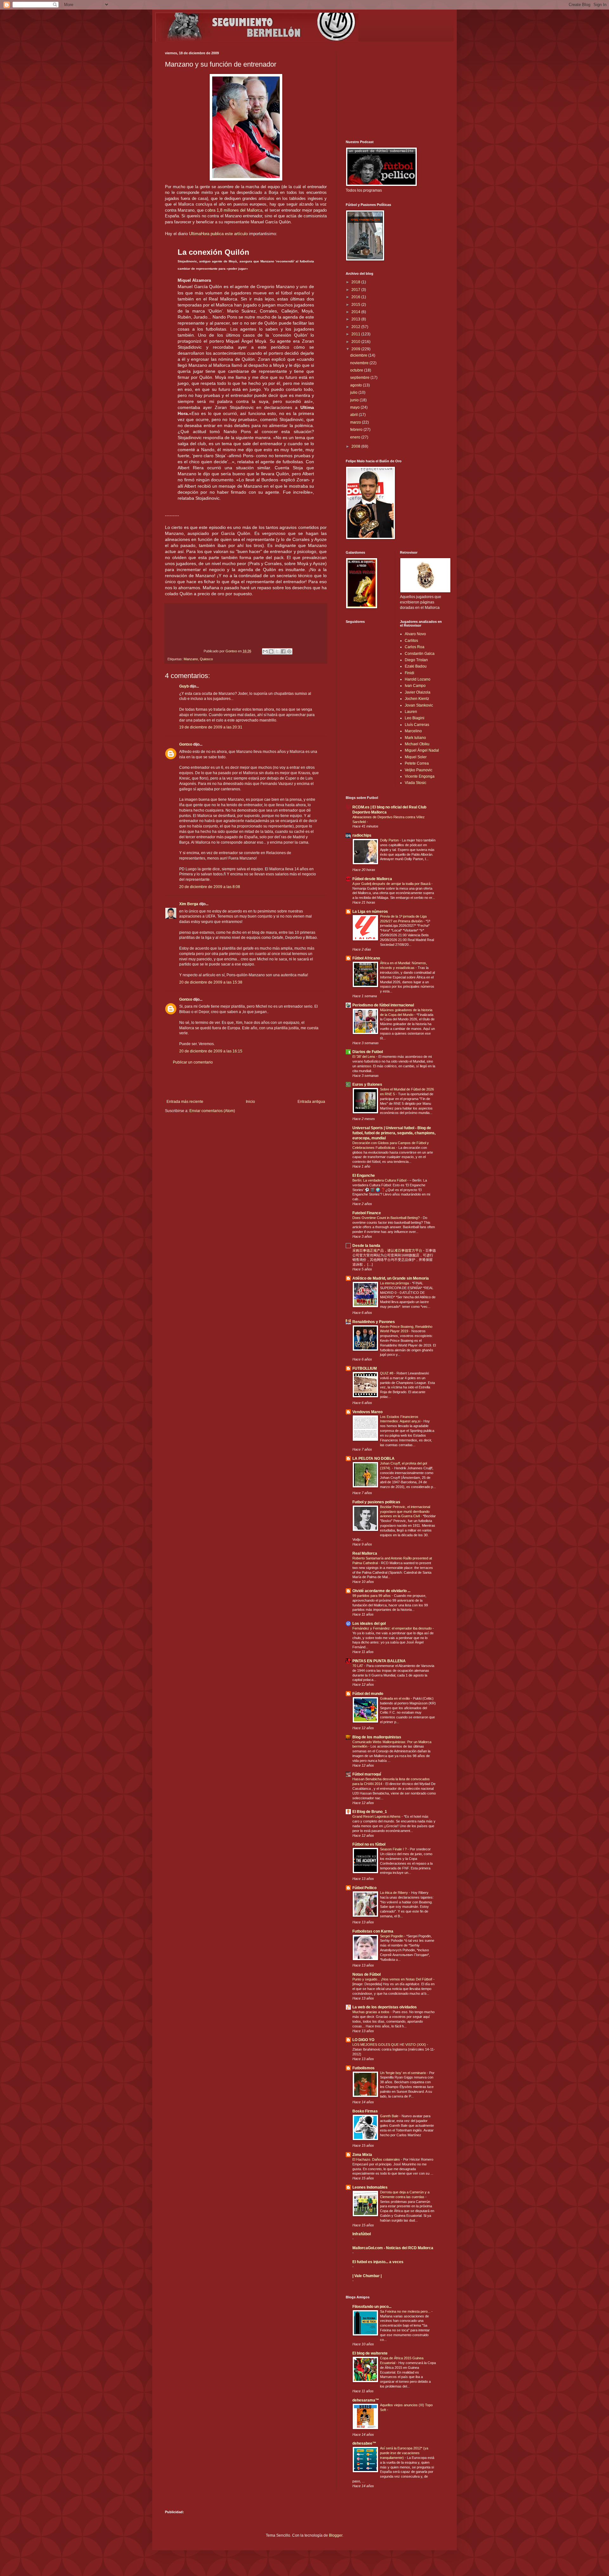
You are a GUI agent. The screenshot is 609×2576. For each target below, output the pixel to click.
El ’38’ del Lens (364, 1057)
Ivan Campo (415, 686)
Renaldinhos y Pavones (374, 1322)
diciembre (359, 355)
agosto (357, 385)
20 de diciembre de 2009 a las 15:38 (211, 982)
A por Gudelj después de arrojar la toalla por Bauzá (392, 884)
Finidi (409, 673)
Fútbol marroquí (367, 1774)
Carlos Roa (415, 647)
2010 (356, 342)
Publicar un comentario (193, 1062)
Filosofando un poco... (372, 2307)
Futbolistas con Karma (373, 1931)
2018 (356, 282)
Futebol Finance (367, 1213)
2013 (356, 319)
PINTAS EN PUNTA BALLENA (379, 1661)
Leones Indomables (370, 2187)
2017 (356, 290)
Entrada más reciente (185, 1102)
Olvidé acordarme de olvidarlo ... (381, 1591)
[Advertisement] (246, 1082)
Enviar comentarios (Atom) (212, 1111)
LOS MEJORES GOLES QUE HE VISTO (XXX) (390, 2045)
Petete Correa (417, 763)
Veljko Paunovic (419, 770)
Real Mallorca (365, 1553)
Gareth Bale (390, 2116)
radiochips (362, 835)
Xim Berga (189, 904)
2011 (356, 334)
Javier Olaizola (418, 692)
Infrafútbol (362, 2234)
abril (354, 415)
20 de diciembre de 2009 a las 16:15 (211, 1051)
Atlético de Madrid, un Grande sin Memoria (391, 1278)
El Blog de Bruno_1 (370, 1812)
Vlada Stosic (416, 783)
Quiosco (206, 659)
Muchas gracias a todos (371, 2012)
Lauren (411, 712)
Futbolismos (363, 2068)
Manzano (191, 659)
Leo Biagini (415, 718)
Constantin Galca (420, 654)
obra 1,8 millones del (235, 210)
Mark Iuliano (415, 738)
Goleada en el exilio (395, 1698)
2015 (356, 305)
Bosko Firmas (365, 2111)
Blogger (336, 2535)
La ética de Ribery (394, 1893)
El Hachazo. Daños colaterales (377, 2159)
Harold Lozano (418, 679)
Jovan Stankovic (419, 705)
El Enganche (364, 1176)
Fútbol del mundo (368, 1694)
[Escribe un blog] (271, 651)
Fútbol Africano (366, 958)
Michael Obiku (417, 744)
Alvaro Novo (415, 634)
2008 (356, 446)
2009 (356, 349)
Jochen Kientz (417, 699)
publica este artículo (218, 234)
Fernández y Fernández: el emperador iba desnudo (393, 1628)
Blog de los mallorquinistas (377, 1737)
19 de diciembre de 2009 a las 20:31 (211, 727)
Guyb (184, 686)
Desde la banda (366, 1246)
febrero (357, 430)
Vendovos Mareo (367, 1412)
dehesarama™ (366, 2400)
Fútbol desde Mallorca (372, 879)
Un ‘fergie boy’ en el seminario (403, 2073)
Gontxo (232, 651)
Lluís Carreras (417, 725)
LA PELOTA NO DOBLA (373, 1459)
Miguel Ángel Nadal (422, 750)
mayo (355, 407)
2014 (356, 312)
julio (354, 392)
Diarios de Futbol (368, 1052)
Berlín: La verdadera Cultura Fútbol (380, 1180)
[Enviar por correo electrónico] (265, 651)
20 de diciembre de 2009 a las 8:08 (210, 887)
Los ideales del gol (369, 1624)
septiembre (360, 378)
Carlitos (411, 641)
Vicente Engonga (420, 776)
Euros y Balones (367, 1084)
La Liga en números (370, 912)
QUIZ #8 (387, 1373)
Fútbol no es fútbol (369, 1844)
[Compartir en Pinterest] (289, 651)
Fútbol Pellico (364, 1888)
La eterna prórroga (395, 1283)
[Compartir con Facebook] (283, 651)
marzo (356, 422)
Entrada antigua (311, 1102)
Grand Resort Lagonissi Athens (377, 1816)
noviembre (360, 363)
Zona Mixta (362, 2155)
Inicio (250, 1102)
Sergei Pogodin (392, 1936)
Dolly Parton (390, 840)
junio (355, 400)
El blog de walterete (370, 2353)
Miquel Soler (416, 757)
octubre (357, 370)
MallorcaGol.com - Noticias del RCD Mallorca (393, 2248)
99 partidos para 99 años (372, 1596)
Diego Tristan (416, 660)
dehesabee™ (364, 2443)
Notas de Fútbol (367, 1974)
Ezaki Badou (416, 666)
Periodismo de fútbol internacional (383, 1005)
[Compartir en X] (277, 651)
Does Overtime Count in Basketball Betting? (386, 1218)
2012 (356, 327)
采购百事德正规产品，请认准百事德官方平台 (388, 1250)
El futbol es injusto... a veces (378, 2262)
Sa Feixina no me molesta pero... (406, 2311)
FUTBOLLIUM (365, 1368)
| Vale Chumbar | (367, 2276)
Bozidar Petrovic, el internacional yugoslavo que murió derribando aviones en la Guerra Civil (405, 1512)
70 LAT (358, 1666)
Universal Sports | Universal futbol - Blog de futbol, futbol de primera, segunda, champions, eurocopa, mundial (394, 1133)
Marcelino (413, 731)
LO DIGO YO (363, 2040)
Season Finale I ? (394, 1849)
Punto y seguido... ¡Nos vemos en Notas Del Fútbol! (393, 1979)
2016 (356, 297)
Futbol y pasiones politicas (376, 1502)
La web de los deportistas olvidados (385, 2007)
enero (356, 437)
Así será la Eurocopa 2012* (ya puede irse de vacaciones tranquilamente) (404, 2453)
